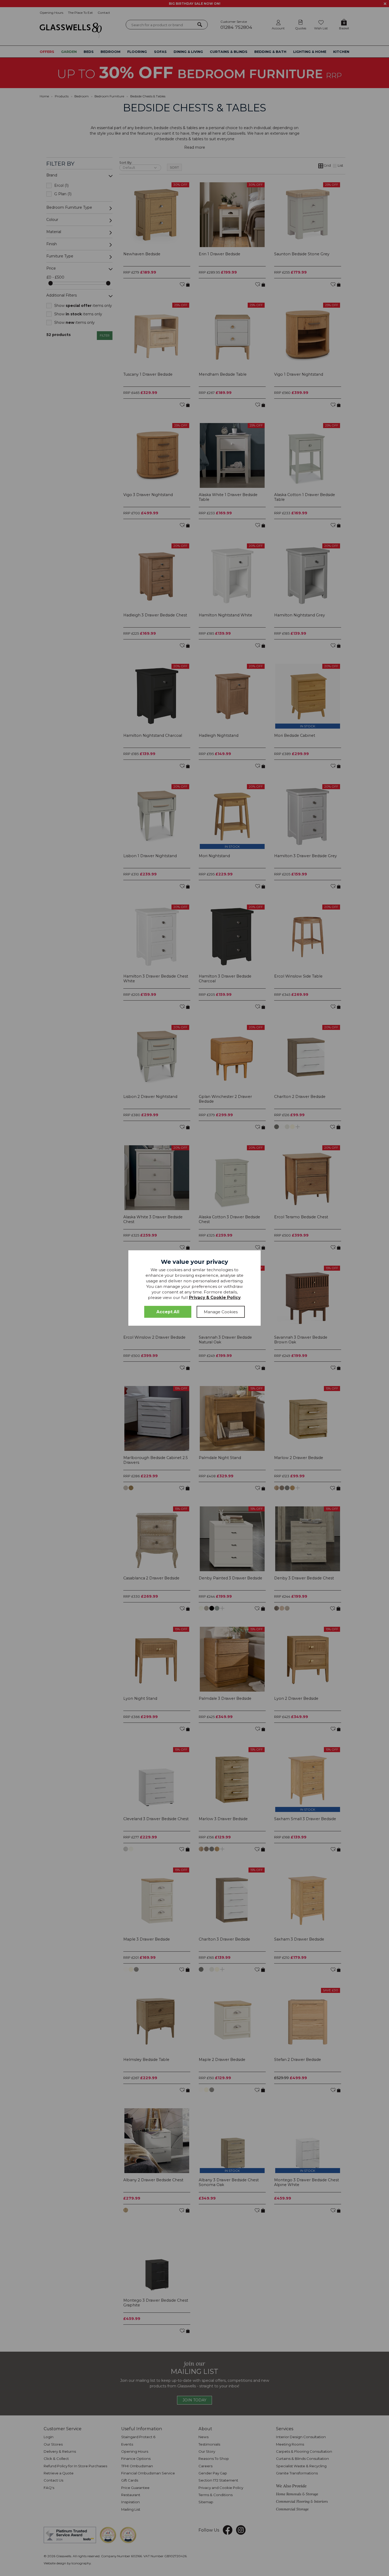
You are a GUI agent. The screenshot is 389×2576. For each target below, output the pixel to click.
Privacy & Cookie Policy (215, 1298)
